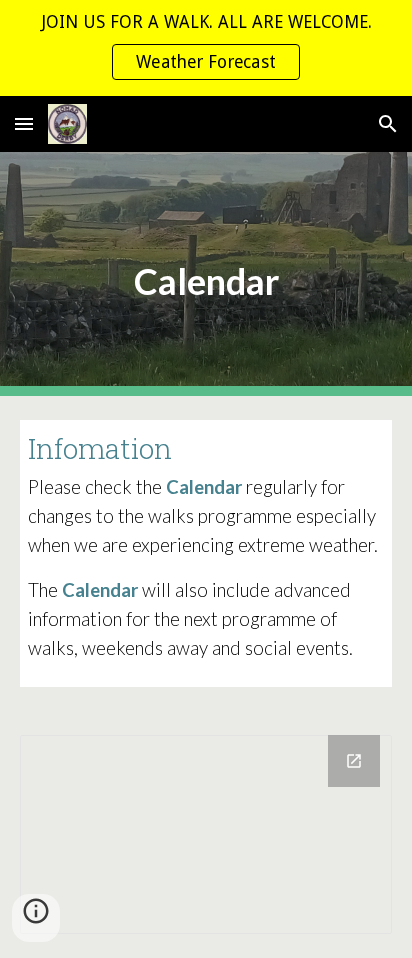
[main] (206, 274)
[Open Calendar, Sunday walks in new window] (354, 761)
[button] (24, 123)
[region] (206, 48)
